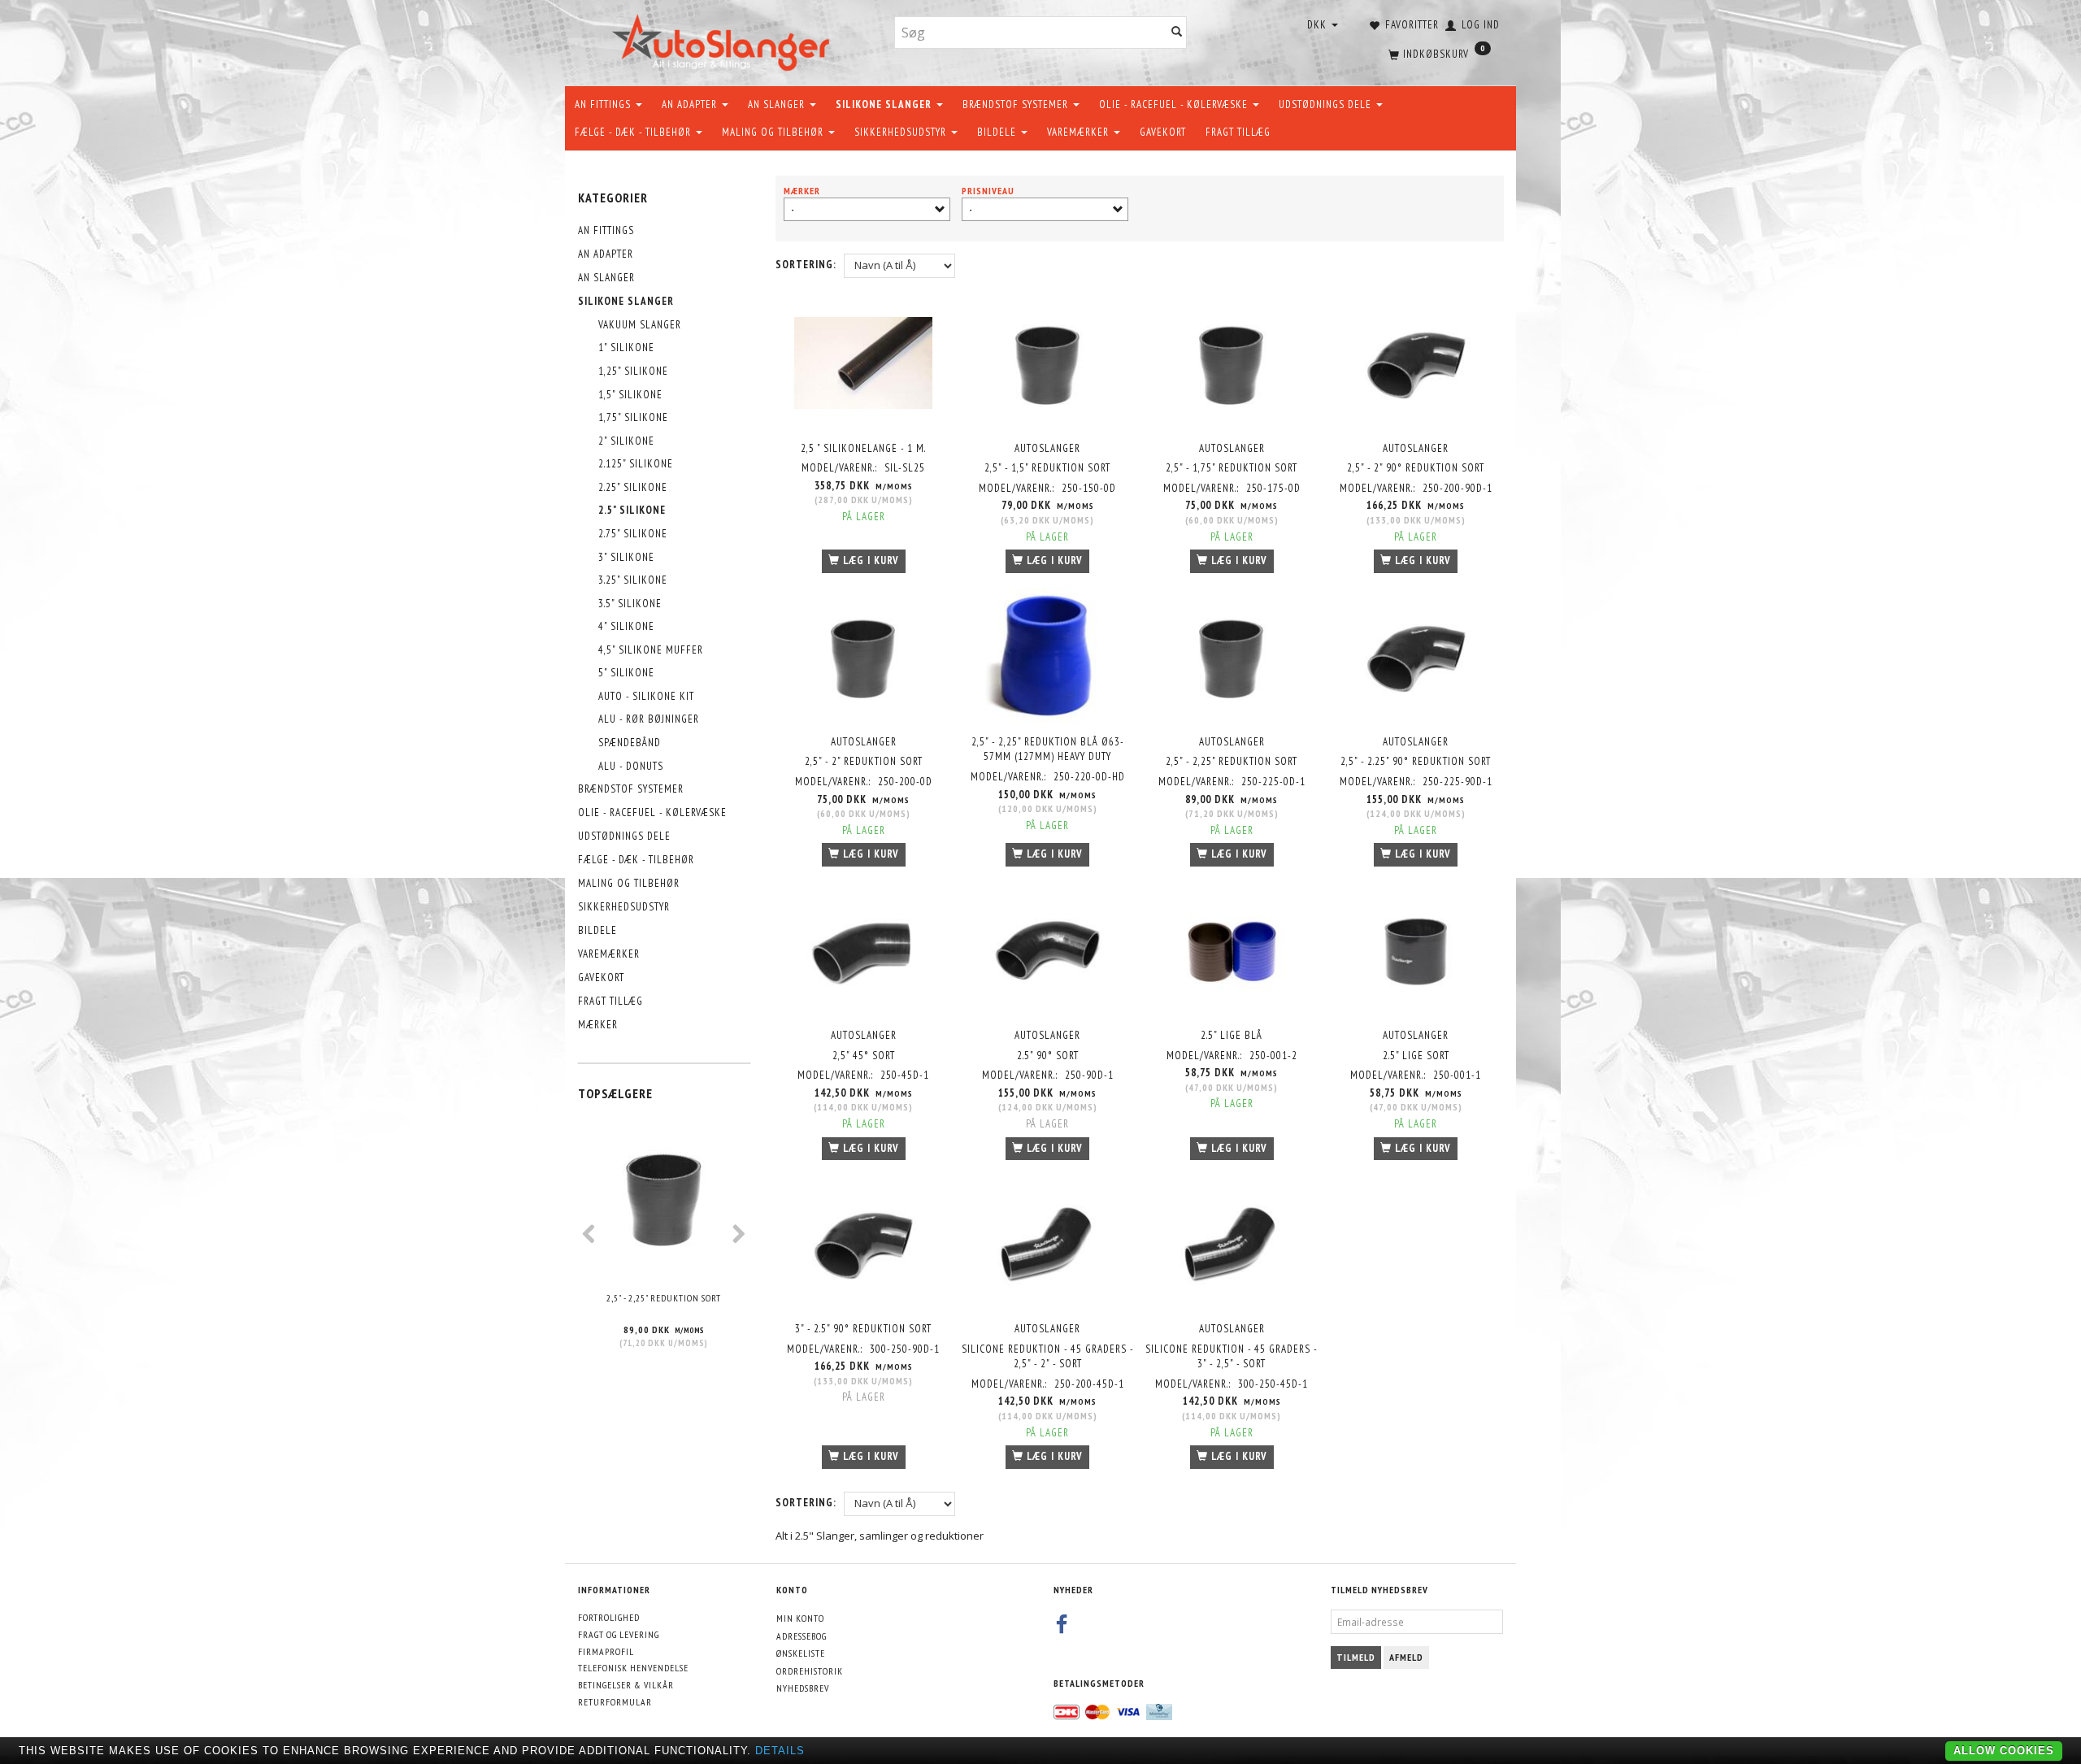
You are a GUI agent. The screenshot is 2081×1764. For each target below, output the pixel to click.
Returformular (615, 1702)
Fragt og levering (619, 1634)
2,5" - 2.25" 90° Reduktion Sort (1416, 761)
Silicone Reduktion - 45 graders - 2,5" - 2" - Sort (1048, 1357)
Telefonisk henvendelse (633, 1668)
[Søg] (1177, 33)
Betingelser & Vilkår (626, 1685)
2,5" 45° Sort (864, 1056)
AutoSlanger (1047, 448)
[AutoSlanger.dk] (724, 39)
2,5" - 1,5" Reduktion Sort (1047, 468)
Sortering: (806, 265)
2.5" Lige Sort (1416, 1056)
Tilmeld (1356, 1657)
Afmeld (1406, 1657)
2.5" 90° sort (1048, 1056)
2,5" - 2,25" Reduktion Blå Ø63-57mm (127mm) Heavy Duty (1048, 749)
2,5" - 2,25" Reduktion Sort (664, 1298)
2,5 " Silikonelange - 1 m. (863, 448)
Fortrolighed (609, 1617)
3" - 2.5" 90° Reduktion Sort (863, 1329)
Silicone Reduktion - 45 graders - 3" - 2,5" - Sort (1232, 1357)
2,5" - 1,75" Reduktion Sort (1232, 468)
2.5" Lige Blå (1232, 1035)
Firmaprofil (606, 1651)
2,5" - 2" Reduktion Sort (864, 761)
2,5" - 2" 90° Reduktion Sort (1416, 468)
